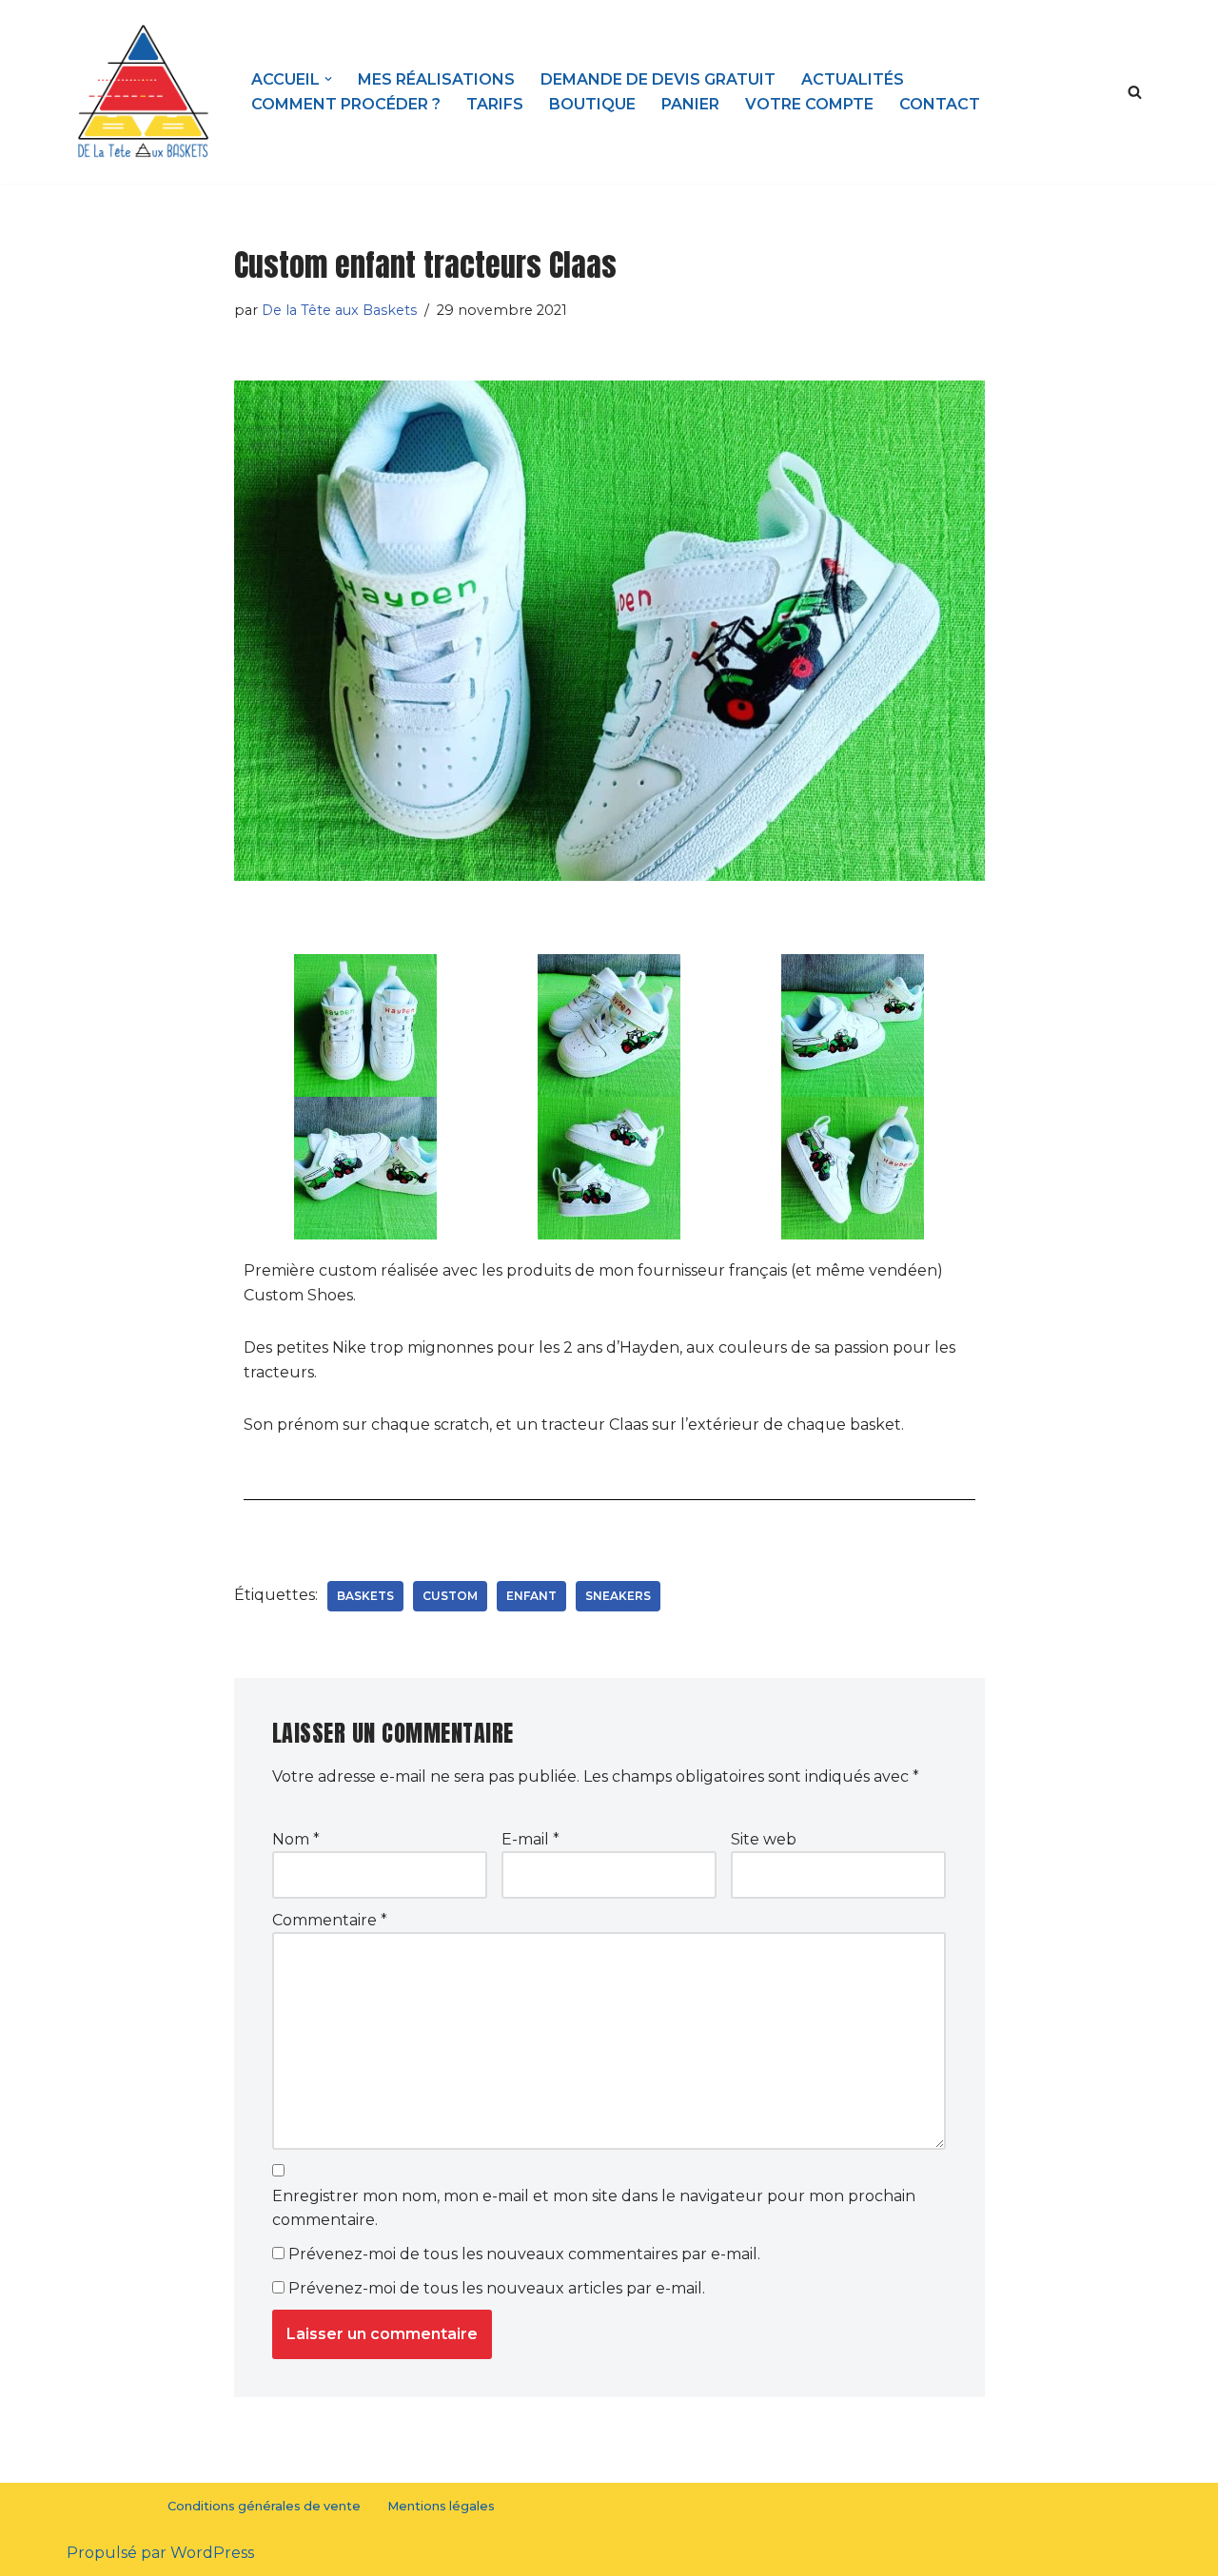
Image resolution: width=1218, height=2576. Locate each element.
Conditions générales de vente (264, 2506)
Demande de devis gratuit (658, 79)
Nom (296, 1839)
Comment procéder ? (346, 104)
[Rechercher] (1135, 92)
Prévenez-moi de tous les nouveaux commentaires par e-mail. (524, 2254)
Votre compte (809, 104)
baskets (365, 1596)
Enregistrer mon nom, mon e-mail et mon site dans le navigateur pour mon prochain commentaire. (594, 2208)
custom (450, 1596)
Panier (690, 104)
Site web (764, 1839)
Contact (940, 104)
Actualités (853, 79)
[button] (328, 79)
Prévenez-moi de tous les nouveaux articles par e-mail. (497, 2288)
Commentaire (330, 1920)
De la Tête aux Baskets (339, 310)
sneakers (618, 1596)
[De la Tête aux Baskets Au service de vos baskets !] (143, 92)
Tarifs (495, 104)
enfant (531, 1596)
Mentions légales (441, 2506)
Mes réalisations (436, 79)
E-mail (530, 1839)
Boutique (592, 104)
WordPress (212, 2553)
